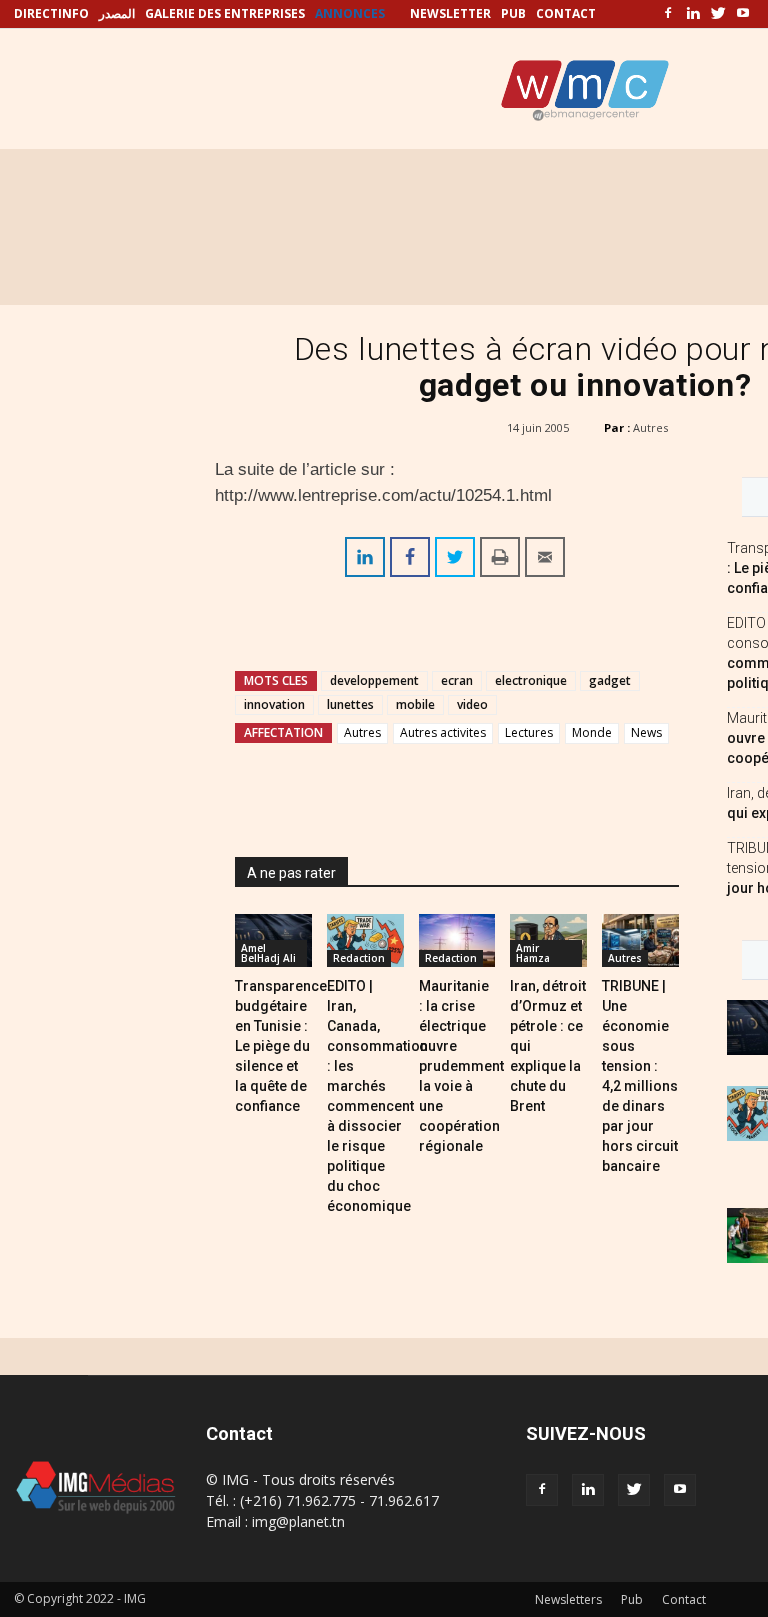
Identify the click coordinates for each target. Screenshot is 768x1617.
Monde (592, 732)
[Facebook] (668, 14)
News (646, 732)
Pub (632, 1599)
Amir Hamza (533, 953)
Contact (684, 1599)
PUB (513, 13)
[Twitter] (718, 14)
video (472, 704)
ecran (457, 680)
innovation (274, 704)
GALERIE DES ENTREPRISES (225, 13)
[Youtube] (743, 14)
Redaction (359, 958)
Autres (650, 427)
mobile (415, 704)
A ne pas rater (291, 873)
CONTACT (566, 13)
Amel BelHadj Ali (268, 953)
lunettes (350, 704)
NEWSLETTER (450, 13)
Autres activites (443, 732)
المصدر (117, 13)
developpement (374, 680)
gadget (610, 680)
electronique (531, 680)
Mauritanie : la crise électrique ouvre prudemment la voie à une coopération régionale (461, 1066)
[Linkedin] (693, 14)
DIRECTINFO (51, 13)
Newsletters (568, 1599)
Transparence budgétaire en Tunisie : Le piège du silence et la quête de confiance (281, 1046)
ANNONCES (350, 13)
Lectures (529, 732)
